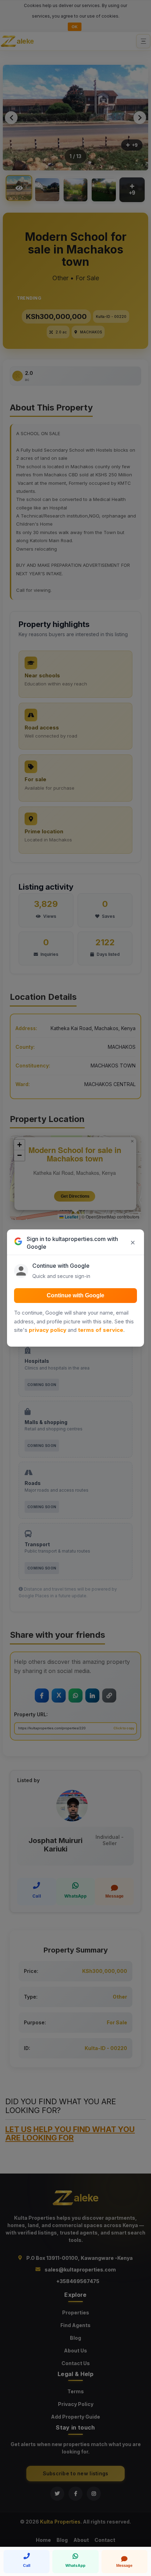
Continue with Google (75, 1295)
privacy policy (48, 1330)
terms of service (101, 1330)
